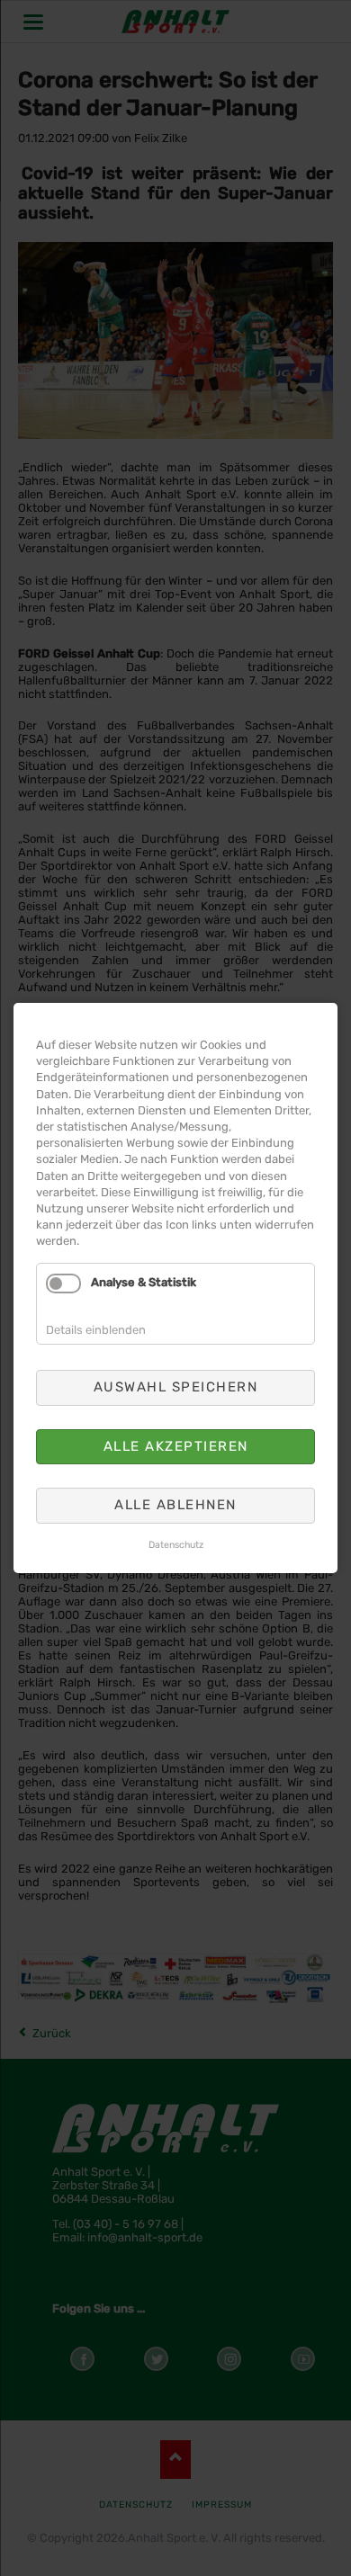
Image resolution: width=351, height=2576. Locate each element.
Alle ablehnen (175, 1505)
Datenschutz (176, 1545)
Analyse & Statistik (144, 1283)
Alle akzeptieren (176, 1446)
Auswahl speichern (176, 1387)
